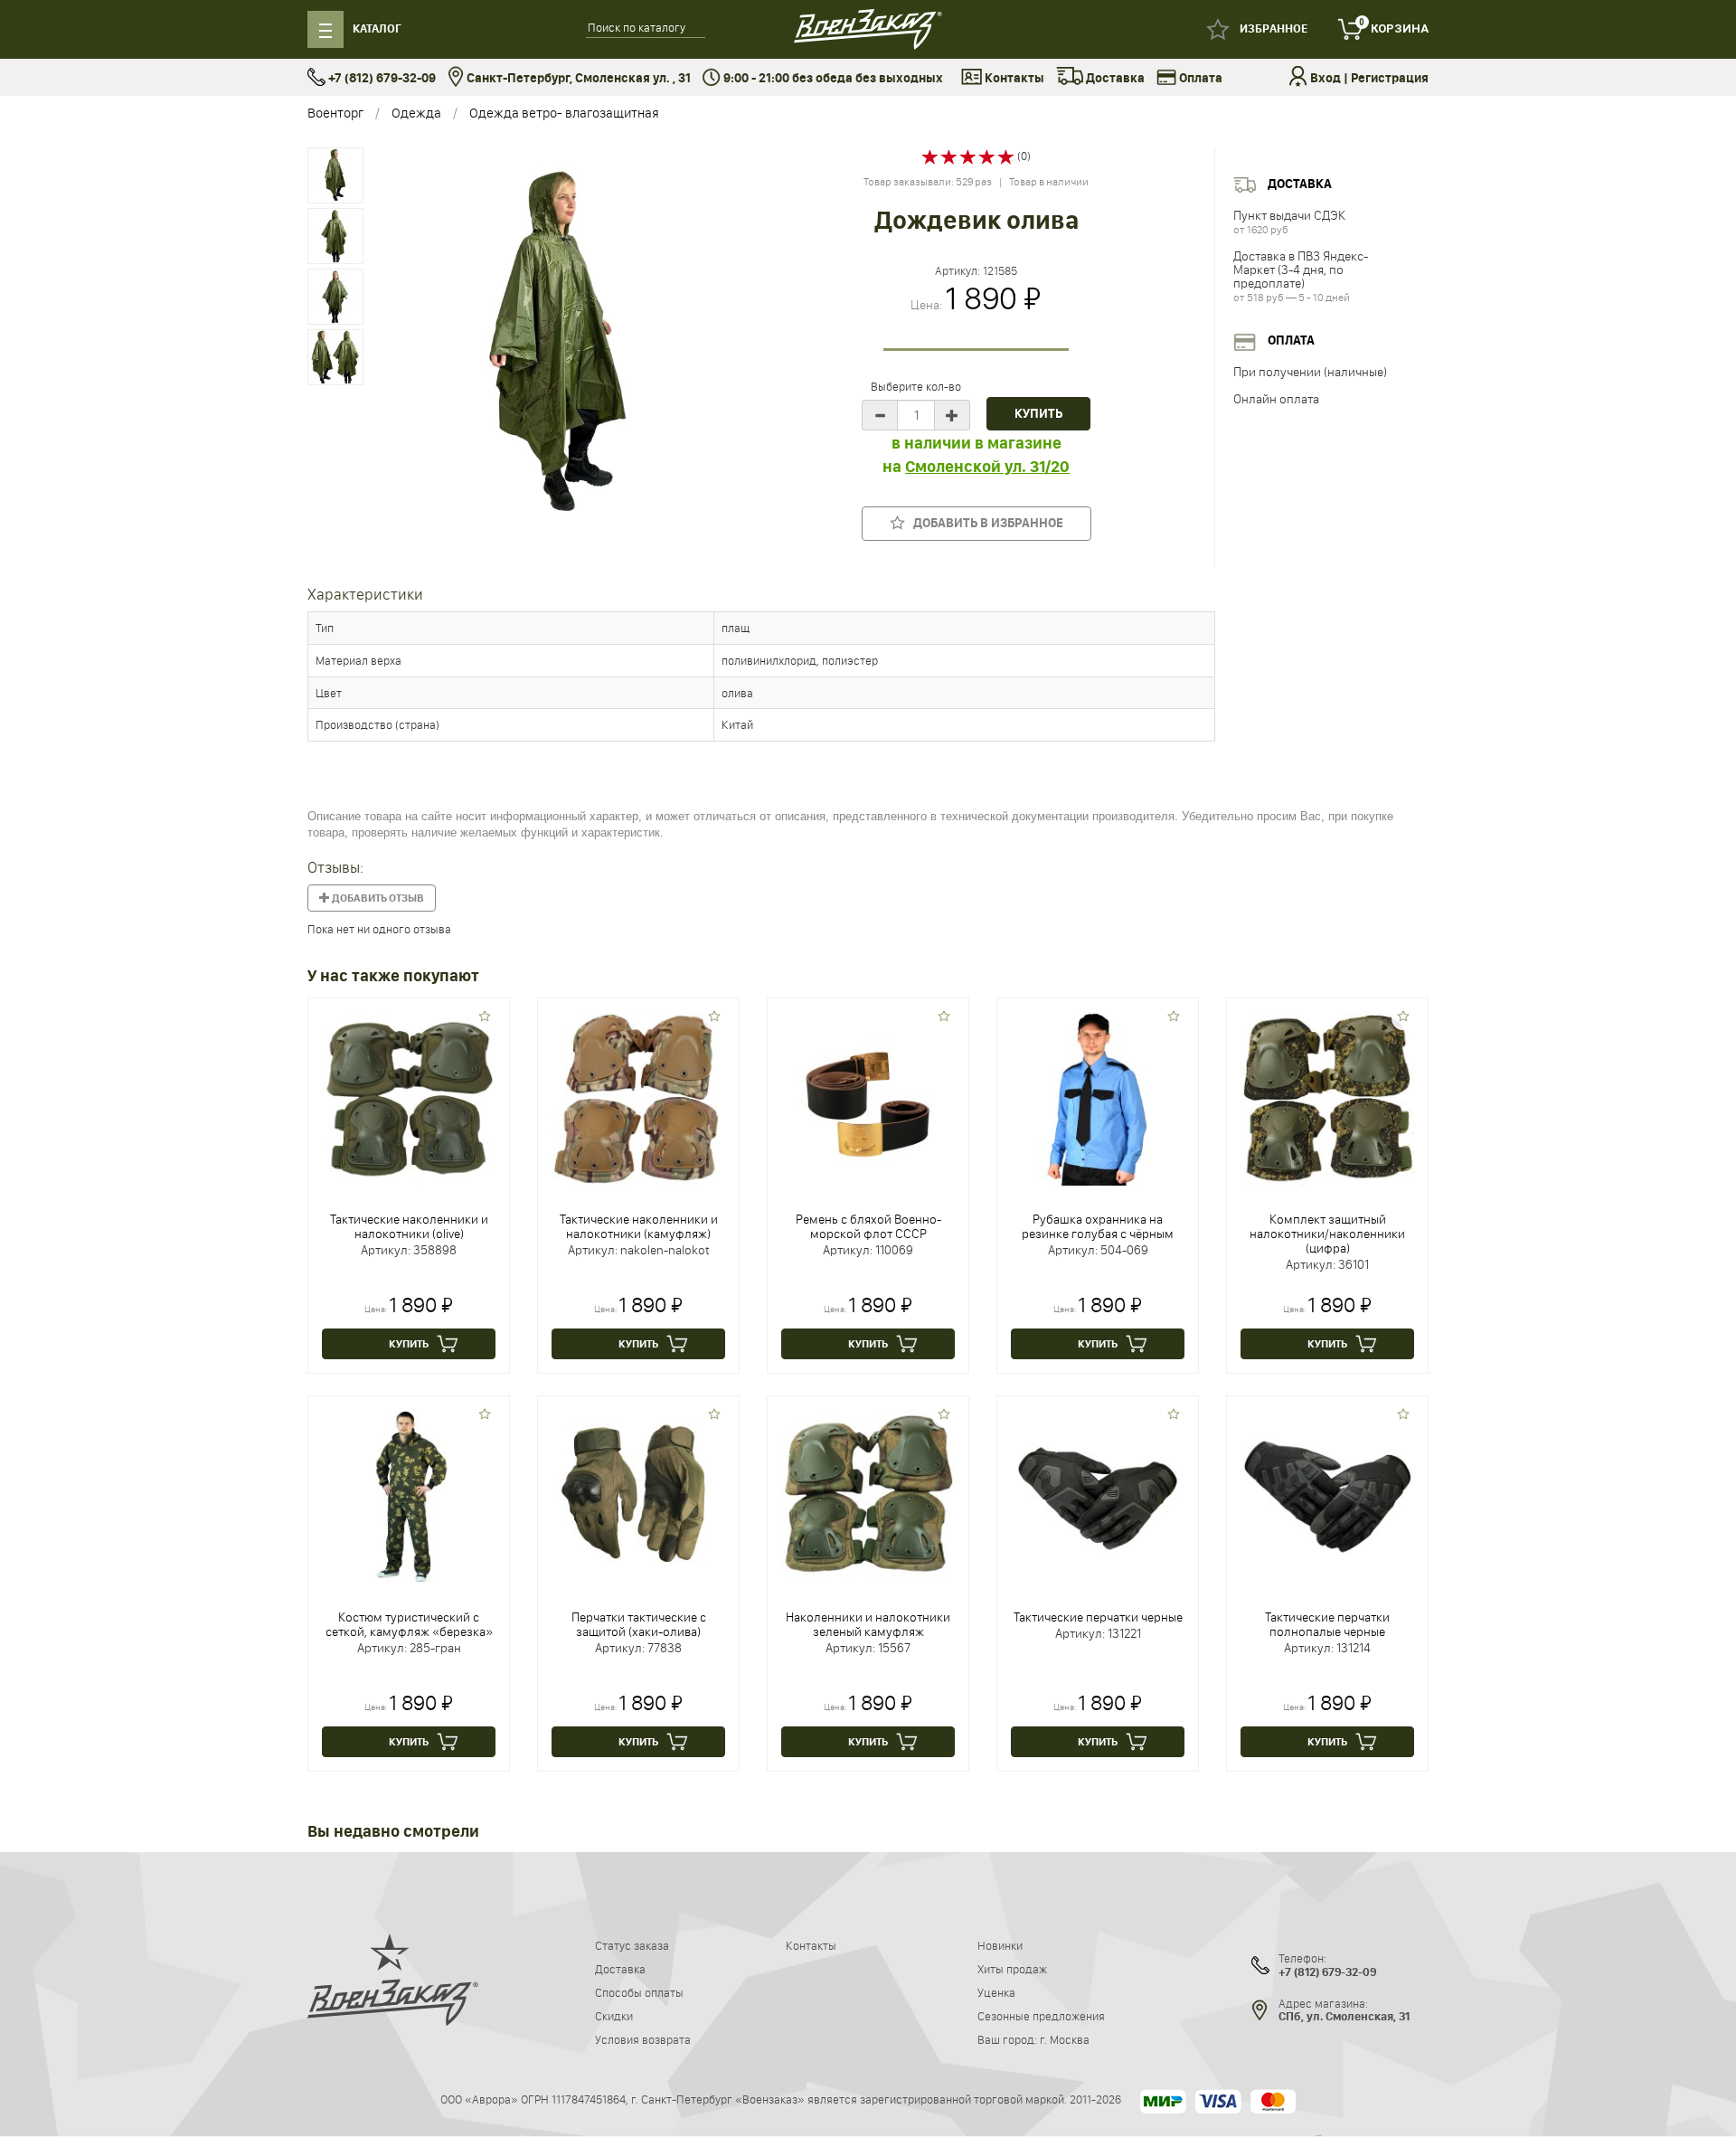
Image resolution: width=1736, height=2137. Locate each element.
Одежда (416, 113)
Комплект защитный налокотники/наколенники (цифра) (1327, 1234)
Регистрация (1390, 78)
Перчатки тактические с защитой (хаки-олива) (639, 1624)
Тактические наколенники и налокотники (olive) (409, 1226)
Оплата (1199, 78)
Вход (1326, 78)
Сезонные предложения (1041, 2016)
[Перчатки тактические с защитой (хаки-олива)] (638, 1495)
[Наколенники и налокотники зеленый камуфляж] (868, 1495)
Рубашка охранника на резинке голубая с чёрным (1098, 1226)
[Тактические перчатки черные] (1098, 1495)
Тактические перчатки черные (1098, 1617)
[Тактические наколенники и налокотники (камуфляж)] (638, 1097)
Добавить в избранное (984, 523)
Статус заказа (632, 1945)
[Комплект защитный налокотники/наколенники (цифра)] (1327, 1097)
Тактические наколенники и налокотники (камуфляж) (639, 1226)
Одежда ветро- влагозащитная (564, 113)
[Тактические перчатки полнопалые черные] (1327, 1495)
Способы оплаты (639, 1992)
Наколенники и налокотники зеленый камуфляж (868, 1624)
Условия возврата (643, 2039)
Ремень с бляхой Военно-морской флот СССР (868, 1226)
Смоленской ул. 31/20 (987, 467)
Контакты (1013, 78)
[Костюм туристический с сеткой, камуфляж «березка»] (409, 1495)
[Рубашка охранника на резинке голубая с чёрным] (1098, 1097)
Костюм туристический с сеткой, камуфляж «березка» (409, 1624)
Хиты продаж (1012, 1969)
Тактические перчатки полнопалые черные (1327, 1624)
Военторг (335, 113)
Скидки (614, 2016)
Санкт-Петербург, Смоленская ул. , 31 (577, 78)
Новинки (1000, 1945)
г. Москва (1065, 2039)
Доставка (1114, 78)
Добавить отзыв (377, 898)
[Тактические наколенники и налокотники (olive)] (409, 1097)
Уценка (996, 1992)
